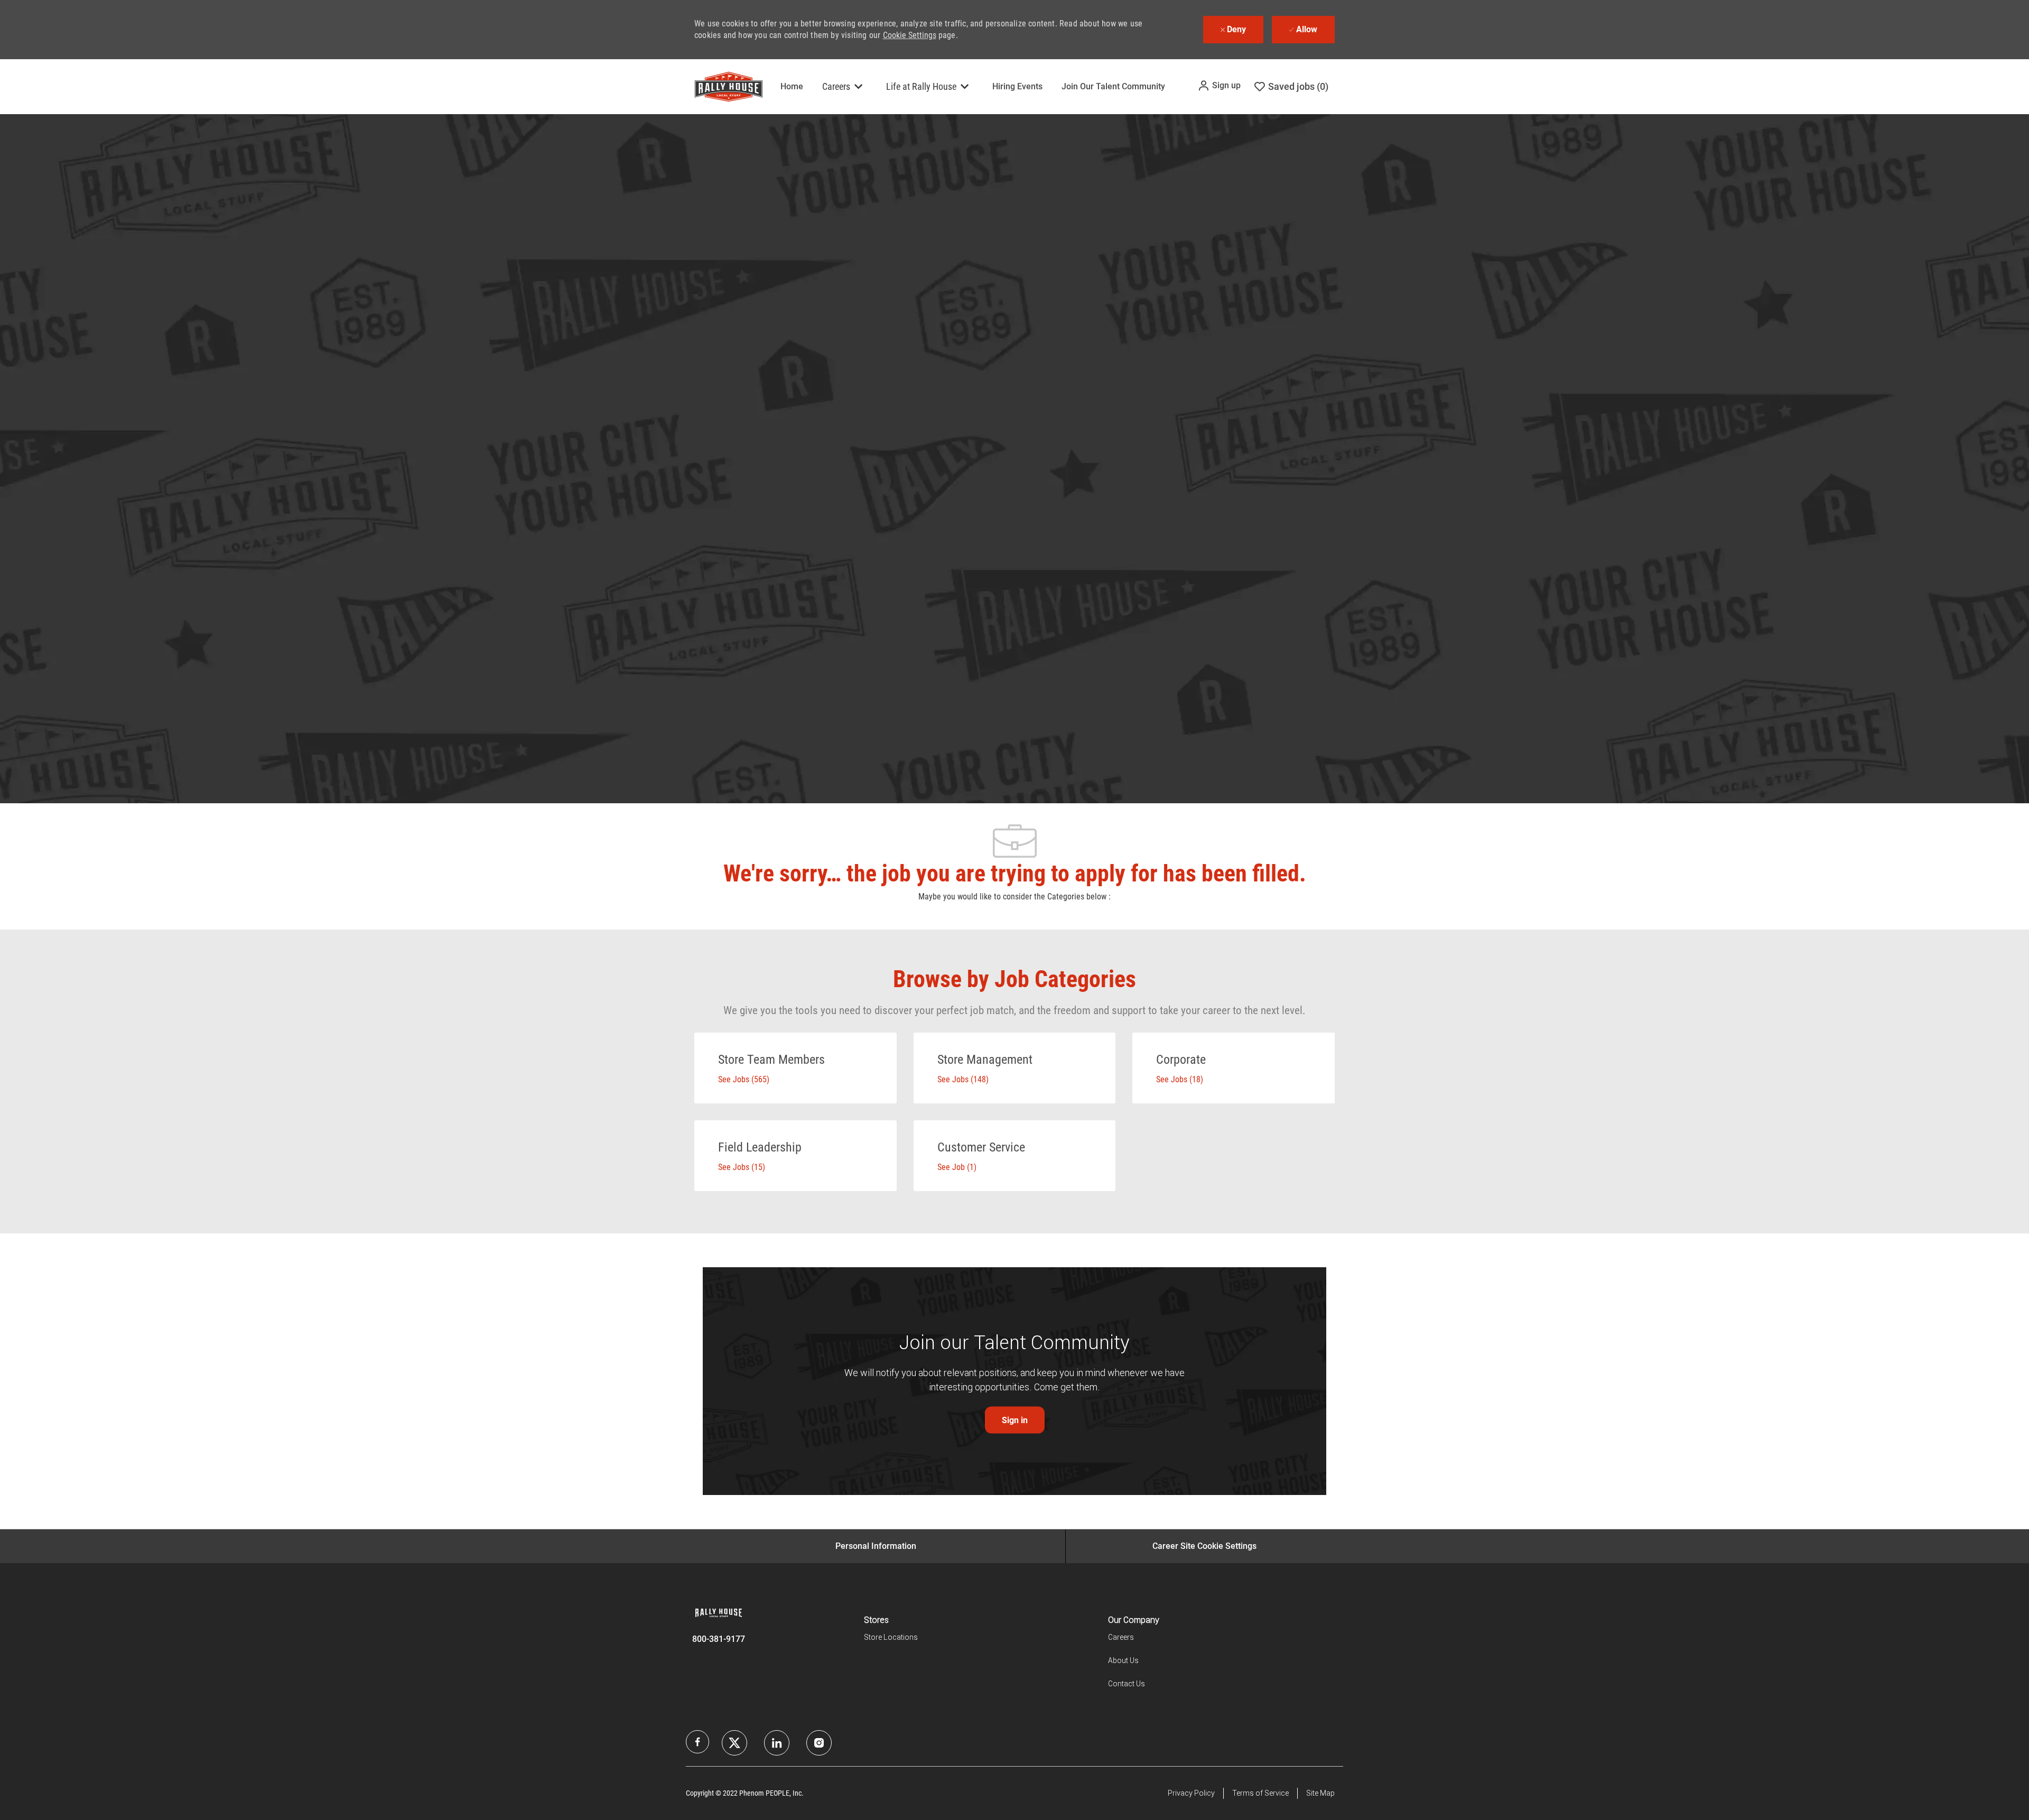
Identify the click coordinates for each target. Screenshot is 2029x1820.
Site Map (1320, 1793)
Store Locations (891, 1637)
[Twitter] (777, 1743)
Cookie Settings (910, 35)
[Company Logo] (721, 87)
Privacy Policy (1191, 1793)
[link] (1015, 1420)
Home (792, 86)
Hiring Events (1017, 86)
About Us (1123, 1660)
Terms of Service (1260, 1793)
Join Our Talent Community (1113, 86)
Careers (1121, 1637)
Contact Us (1127, 1684)
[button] (1219, 86)
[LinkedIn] (734, 1743)
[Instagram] (819, 1743)
